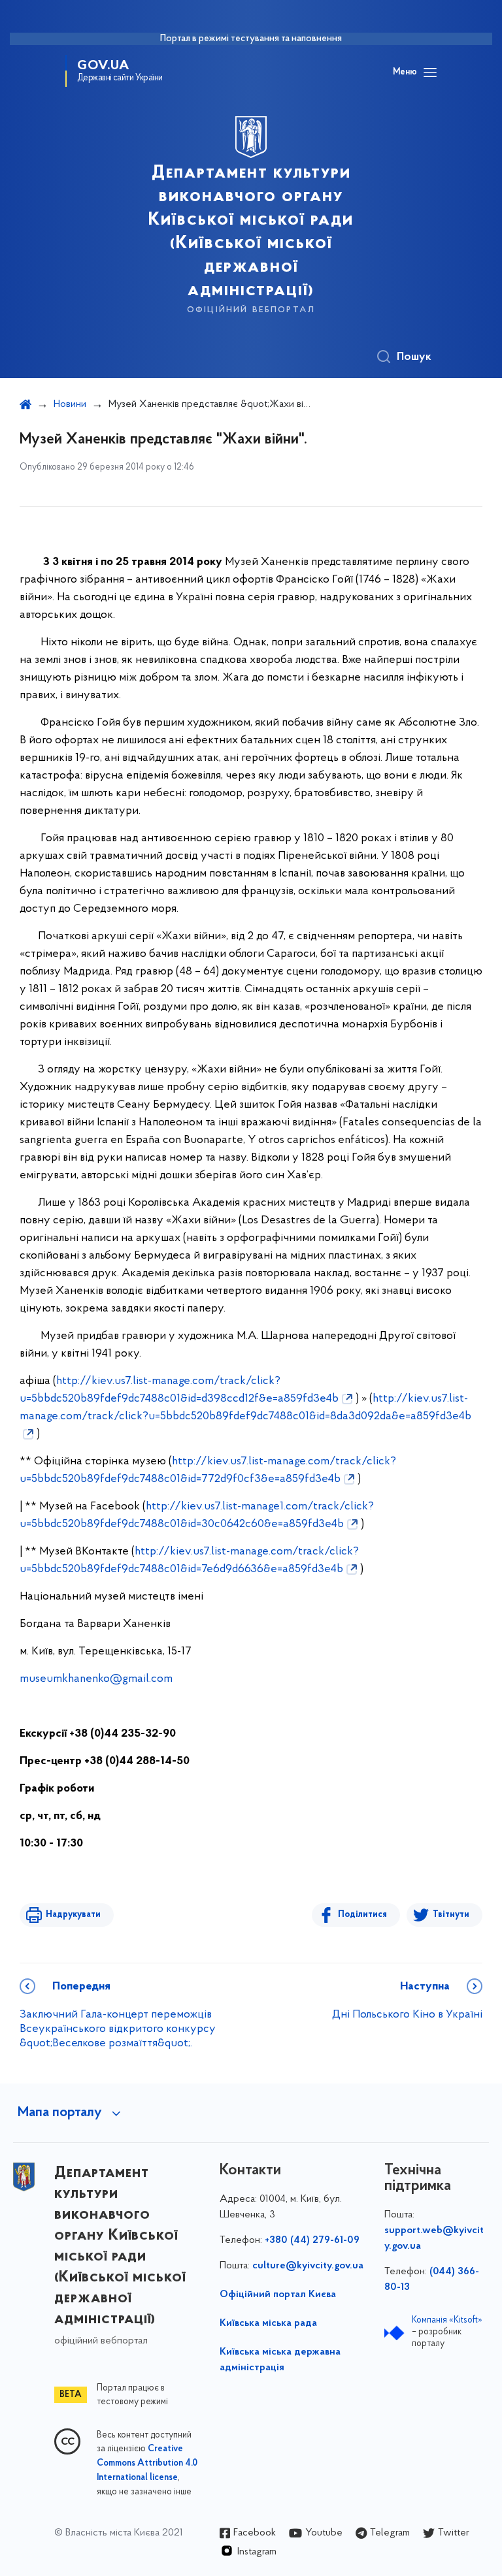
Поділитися (362, 1915)
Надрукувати (73, 1915)
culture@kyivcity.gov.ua (308, 2266)
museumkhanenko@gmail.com (96, 1679)
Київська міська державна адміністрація (280, 2360)
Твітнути (451, 1915)
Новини (70, 404)
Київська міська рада (268, 2323)
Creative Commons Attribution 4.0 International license (147, 2464)
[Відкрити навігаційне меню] (430, 72)
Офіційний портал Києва (278, 2294)
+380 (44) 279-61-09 (312, 2240)
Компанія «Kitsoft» (447, 2320)
